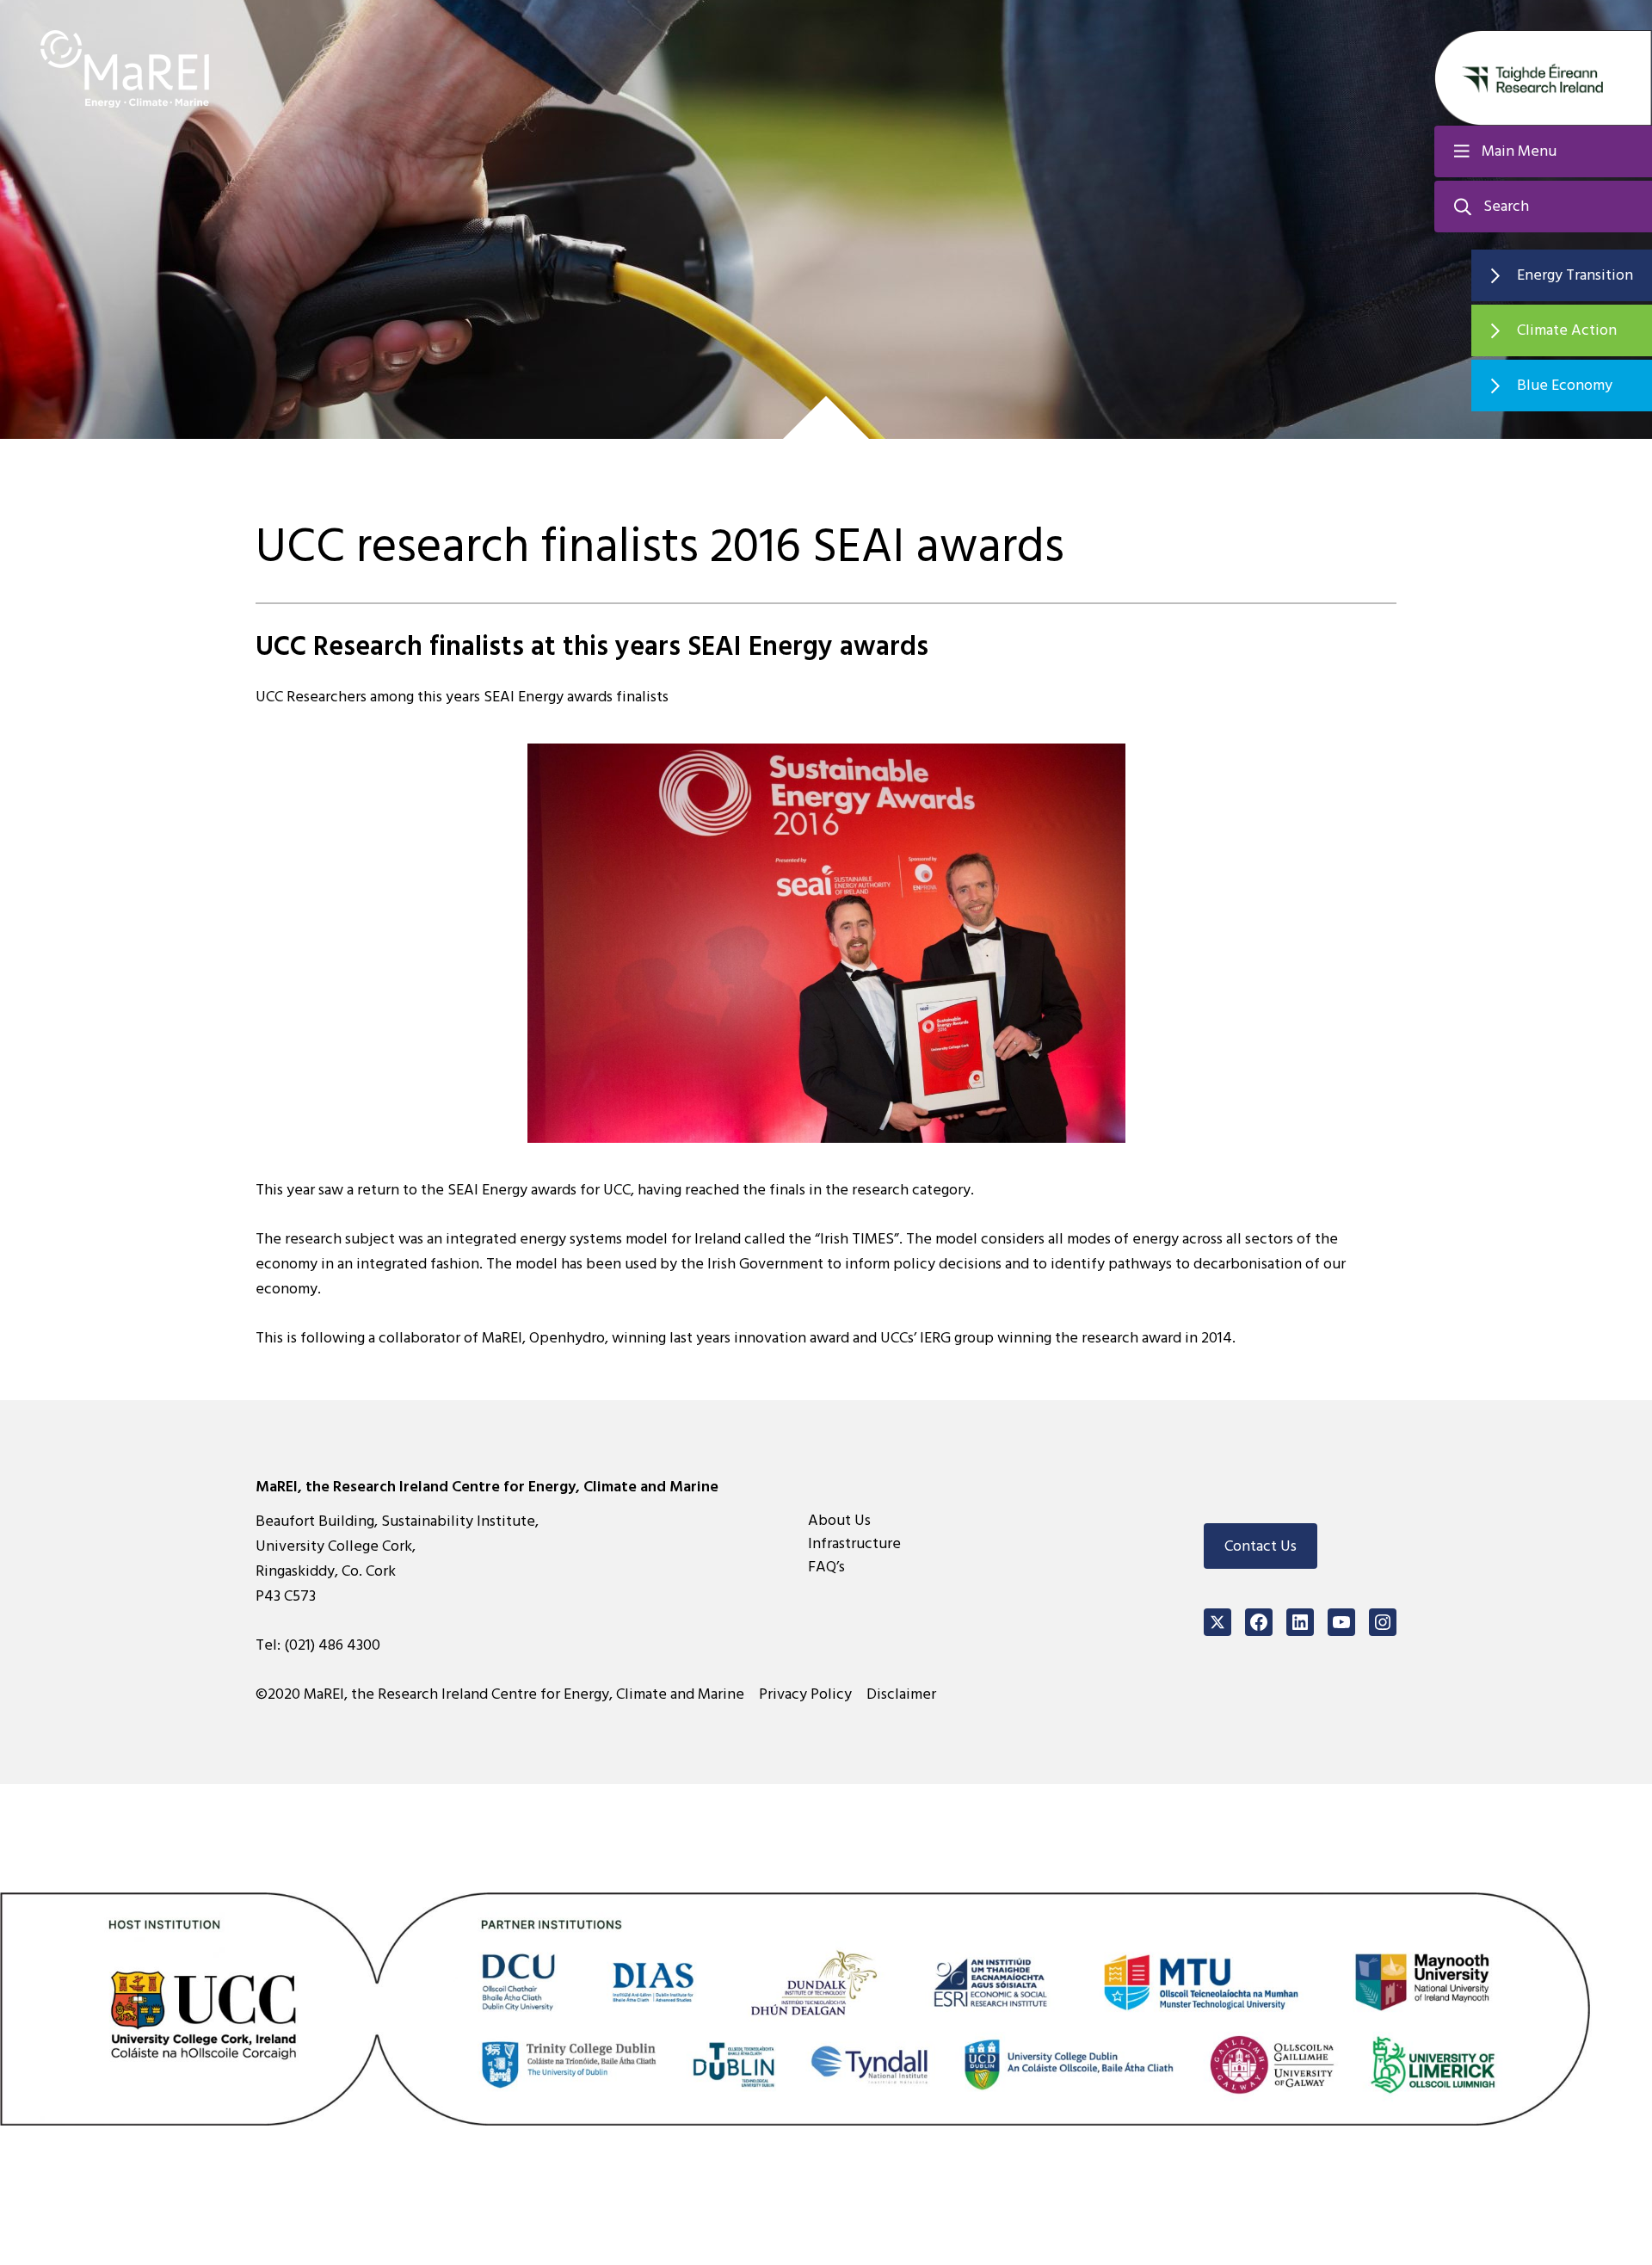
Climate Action (1567, 330)
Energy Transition (1575, 275)
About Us (839, 1520)
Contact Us (1261, 1546)
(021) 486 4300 (332, 1645)
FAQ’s (826, 1567)
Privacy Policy (805, 1694)
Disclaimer (901, 1694)
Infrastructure (854, 1543)
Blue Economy (1565, 385)
